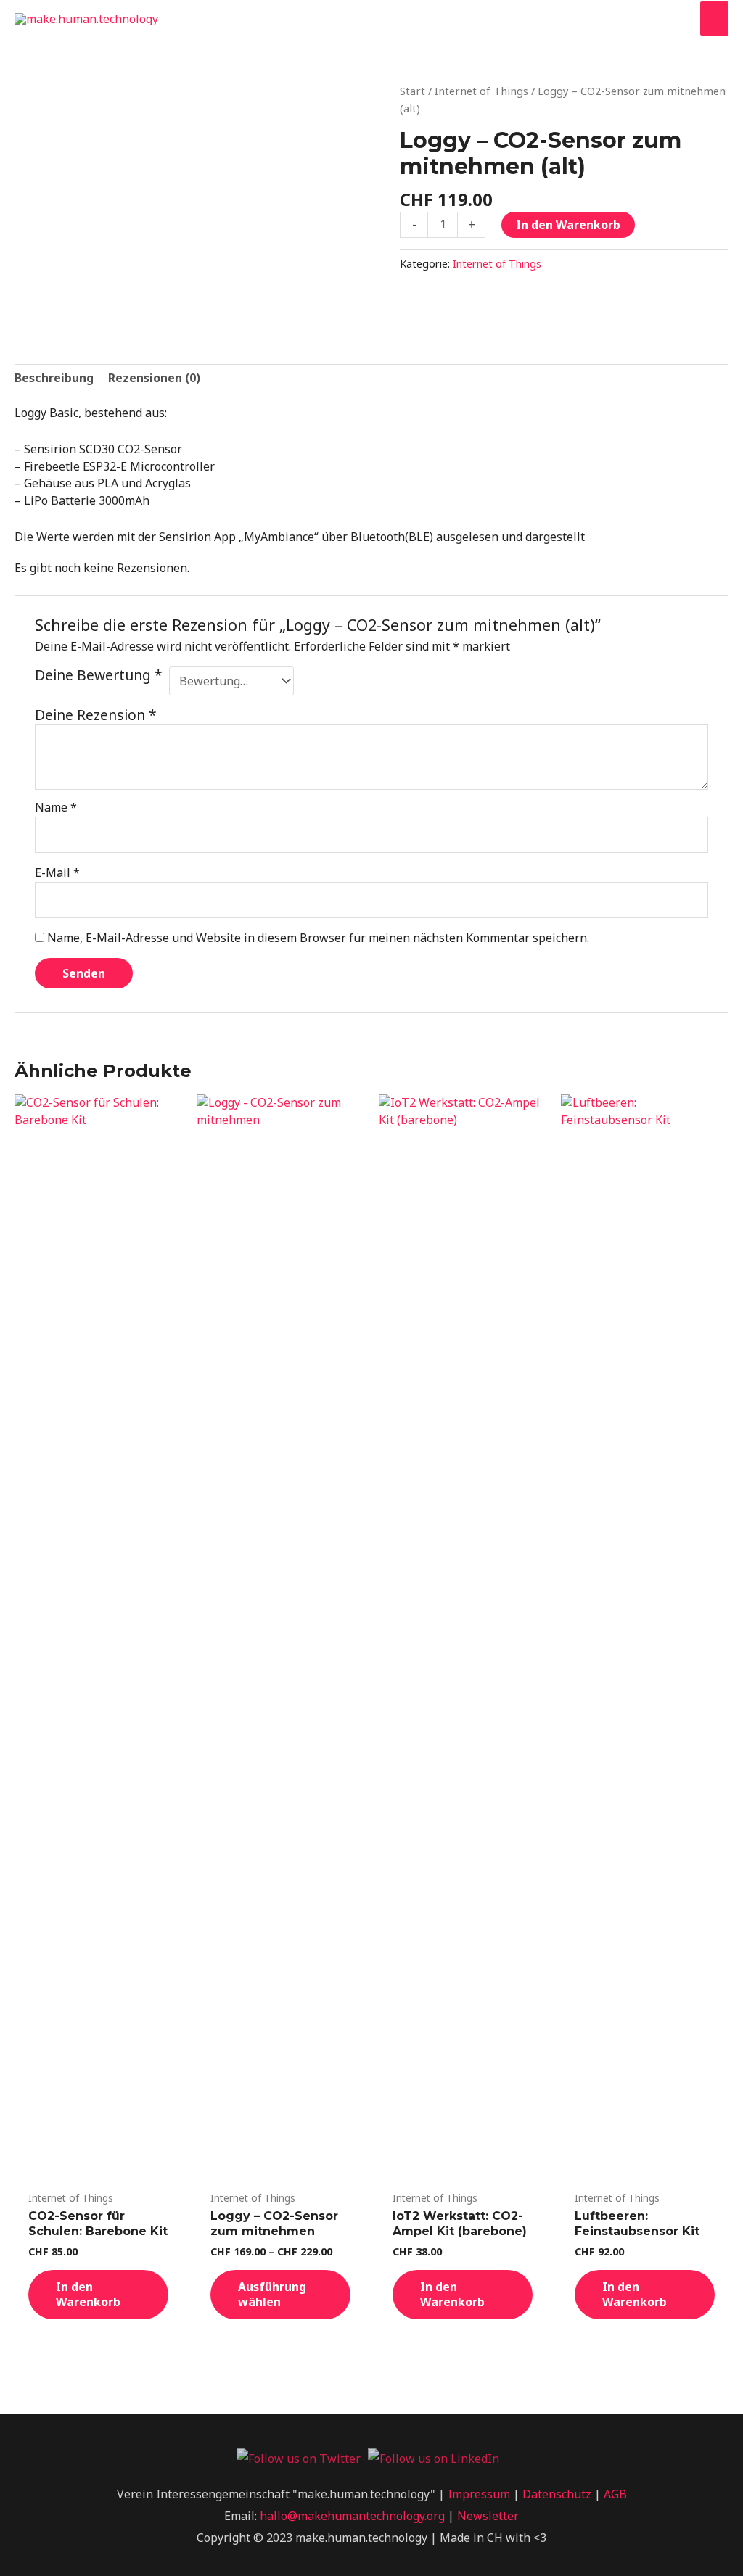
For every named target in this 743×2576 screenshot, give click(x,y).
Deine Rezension (96, 715)
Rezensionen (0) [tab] (154, 378)
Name (56, 807)
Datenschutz (557, 2494)
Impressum (479, 2494)
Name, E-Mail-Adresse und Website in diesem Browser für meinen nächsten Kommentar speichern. (318, 938)
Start (412, 91)
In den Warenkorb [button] (88, 2294)
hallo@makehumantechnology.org (352, 2516)
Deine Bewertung (99, 676)
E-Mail (57, 872)
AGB (615, 2494)
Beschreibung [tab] (54, 378)
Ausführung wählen (272, 2294)
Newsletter (488, 2516)
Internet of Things (481, 91)
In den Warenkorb (568, 225)
